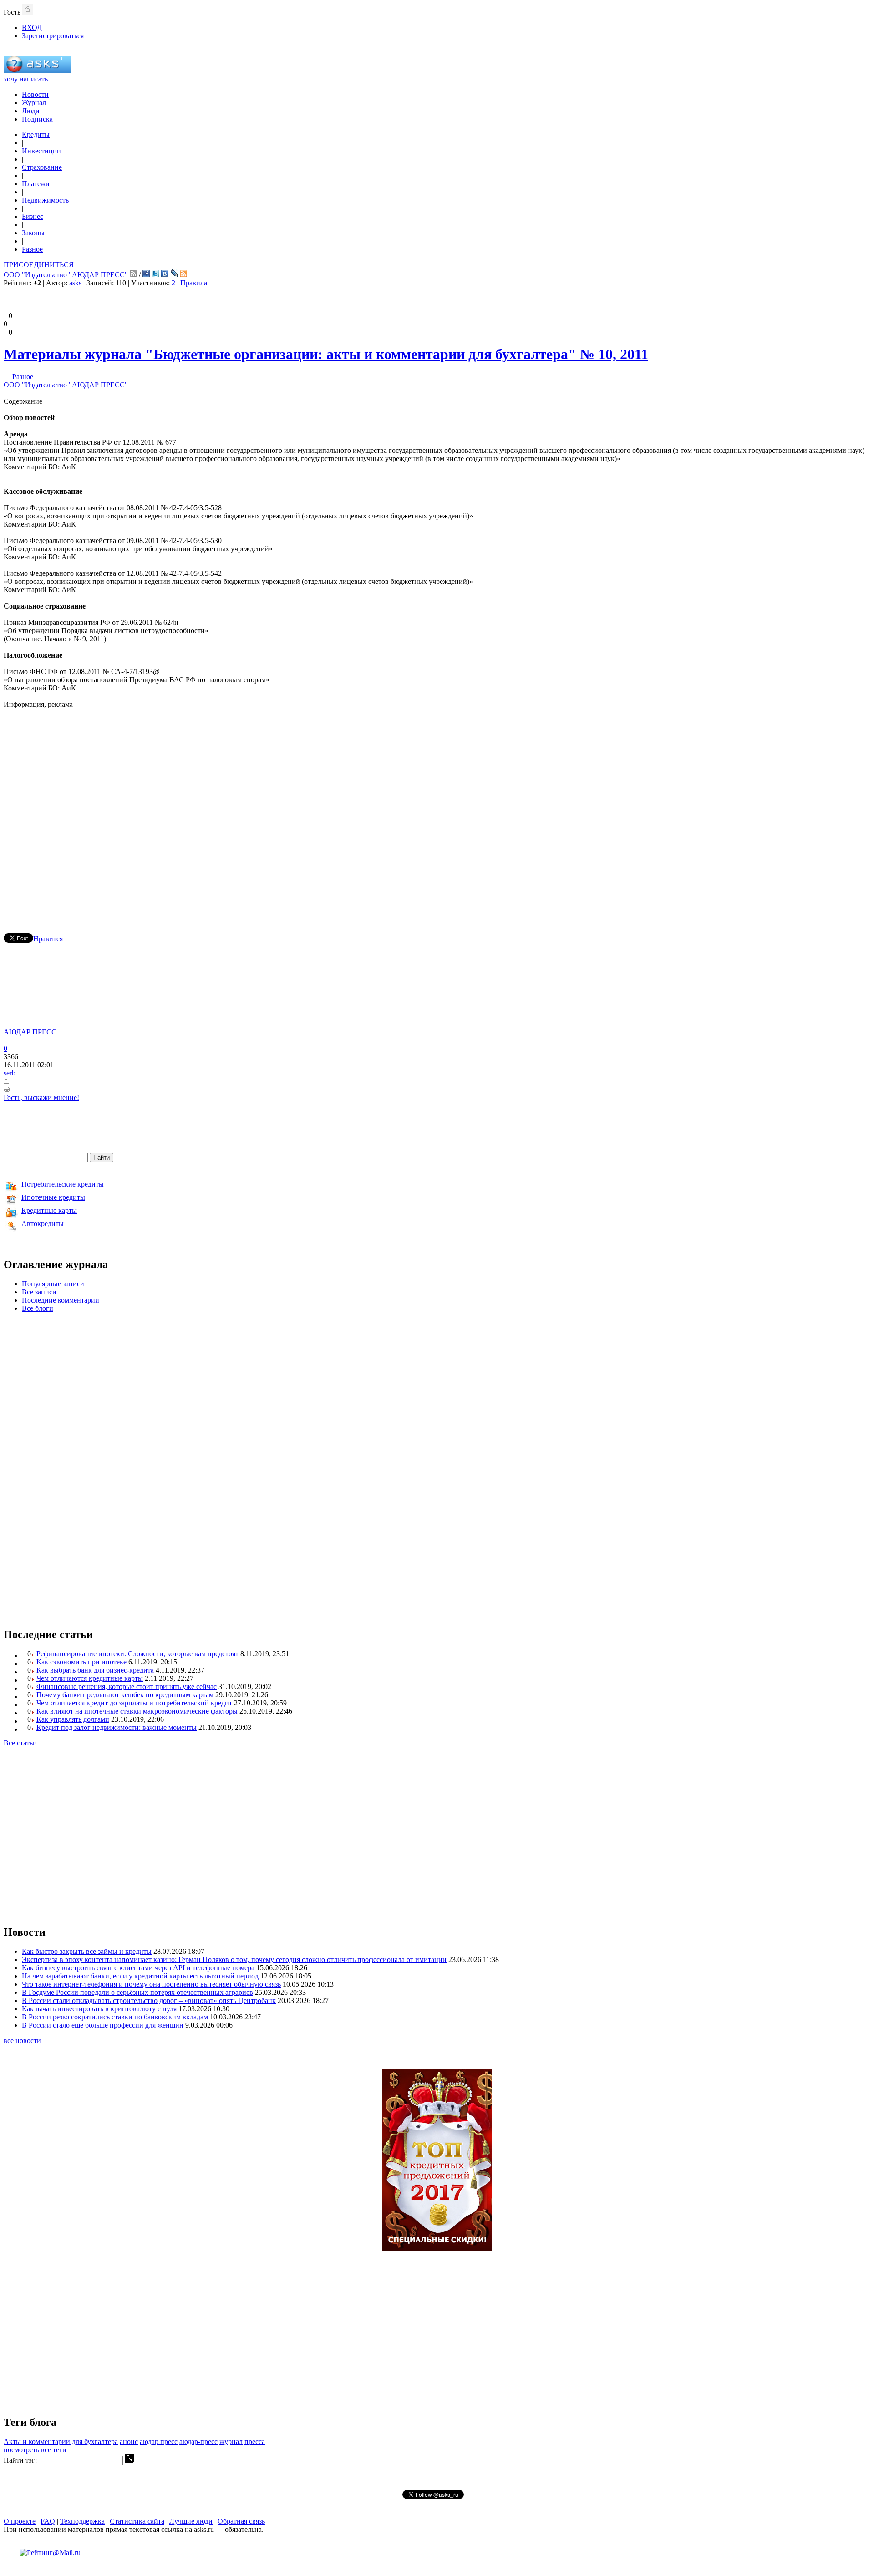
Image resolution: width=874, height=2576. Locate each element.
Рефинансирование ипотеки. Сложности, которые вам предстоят (137, 1654)
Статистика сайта (137, 2521)
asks (75, 283)
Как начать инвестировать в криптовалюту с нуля (100, 2009)
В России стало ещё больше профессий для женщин (103, 2025)
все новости (22, 2041)
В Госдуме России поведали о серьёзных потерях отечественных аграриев (137, 1992)
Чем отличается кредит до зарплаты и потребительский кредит (134, 1703)
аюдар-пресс (198, 2442)
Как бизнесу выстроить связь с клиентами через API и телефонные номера (138, 1968)
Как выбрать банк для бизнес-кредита (95, 1670)
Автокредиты (43, 1224)
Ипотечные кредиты (53, 1197)
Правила (194, 283)
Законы (33, 233)
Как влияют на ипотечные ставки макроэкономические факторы (137, 1711)
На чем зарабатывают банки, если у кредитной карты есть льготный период (140, 1976)
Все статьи (20, 1743)
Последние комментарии (61, 1300)
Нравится (48, 939)
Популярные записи (53, 1284)
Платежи (36, 184)
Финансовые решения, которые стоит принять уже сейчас (127, 1686)
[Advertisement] (437, 808)
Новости (35, 94)
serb (10, 1073)
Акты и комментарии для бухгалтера (61, 2442)
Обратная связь (241, 2521)
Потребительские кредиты (63, 1184)
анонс (129, 2442)
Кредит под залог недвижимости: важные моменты (117, 1727)
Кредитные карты (49, 1210)
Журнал (34, 103)
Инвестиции (41, 151)
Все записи (39, 1292)
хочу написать (26, 79)
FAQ (48, 2521)
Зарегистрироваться (53, 36)
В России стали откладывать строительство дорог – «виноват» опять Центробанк (149, 2000)
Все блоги (38, 1308)
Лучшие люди (191, 2521)
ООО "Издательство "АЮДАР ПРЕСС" (66, 275)
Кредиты (36, 134)
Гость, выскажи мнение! (41, 1098)
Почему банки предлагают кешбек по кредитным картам (125, 1695)
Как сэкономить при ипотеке (82, 1662)
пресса (255, 2442)
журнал (231, 2442)
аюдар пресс (159, 2442)
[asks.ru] (37, 71)
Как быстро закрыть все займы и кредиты (87, 1951)
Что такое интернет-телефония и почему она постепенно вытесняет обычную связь (151, 1984)
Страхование (42, 167)
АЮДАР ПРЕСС (30, 1032)
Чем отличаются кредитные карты (90, 1678)
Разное (32, 249)
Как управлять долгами (73, 1719)
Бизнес (33, 216)
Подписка (37, 119)
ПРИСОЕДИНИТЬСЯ (39, 265)
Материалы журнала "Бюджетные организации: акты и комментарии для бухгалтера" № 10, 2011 (326, 354)
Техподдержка (82, 2521)
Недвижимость (45, 200)
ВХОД (32, 28)
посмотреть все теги (35, 2450)
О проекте (20, 2521)
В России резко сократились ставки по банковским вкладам (115, 2017)
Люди (31, 111)
